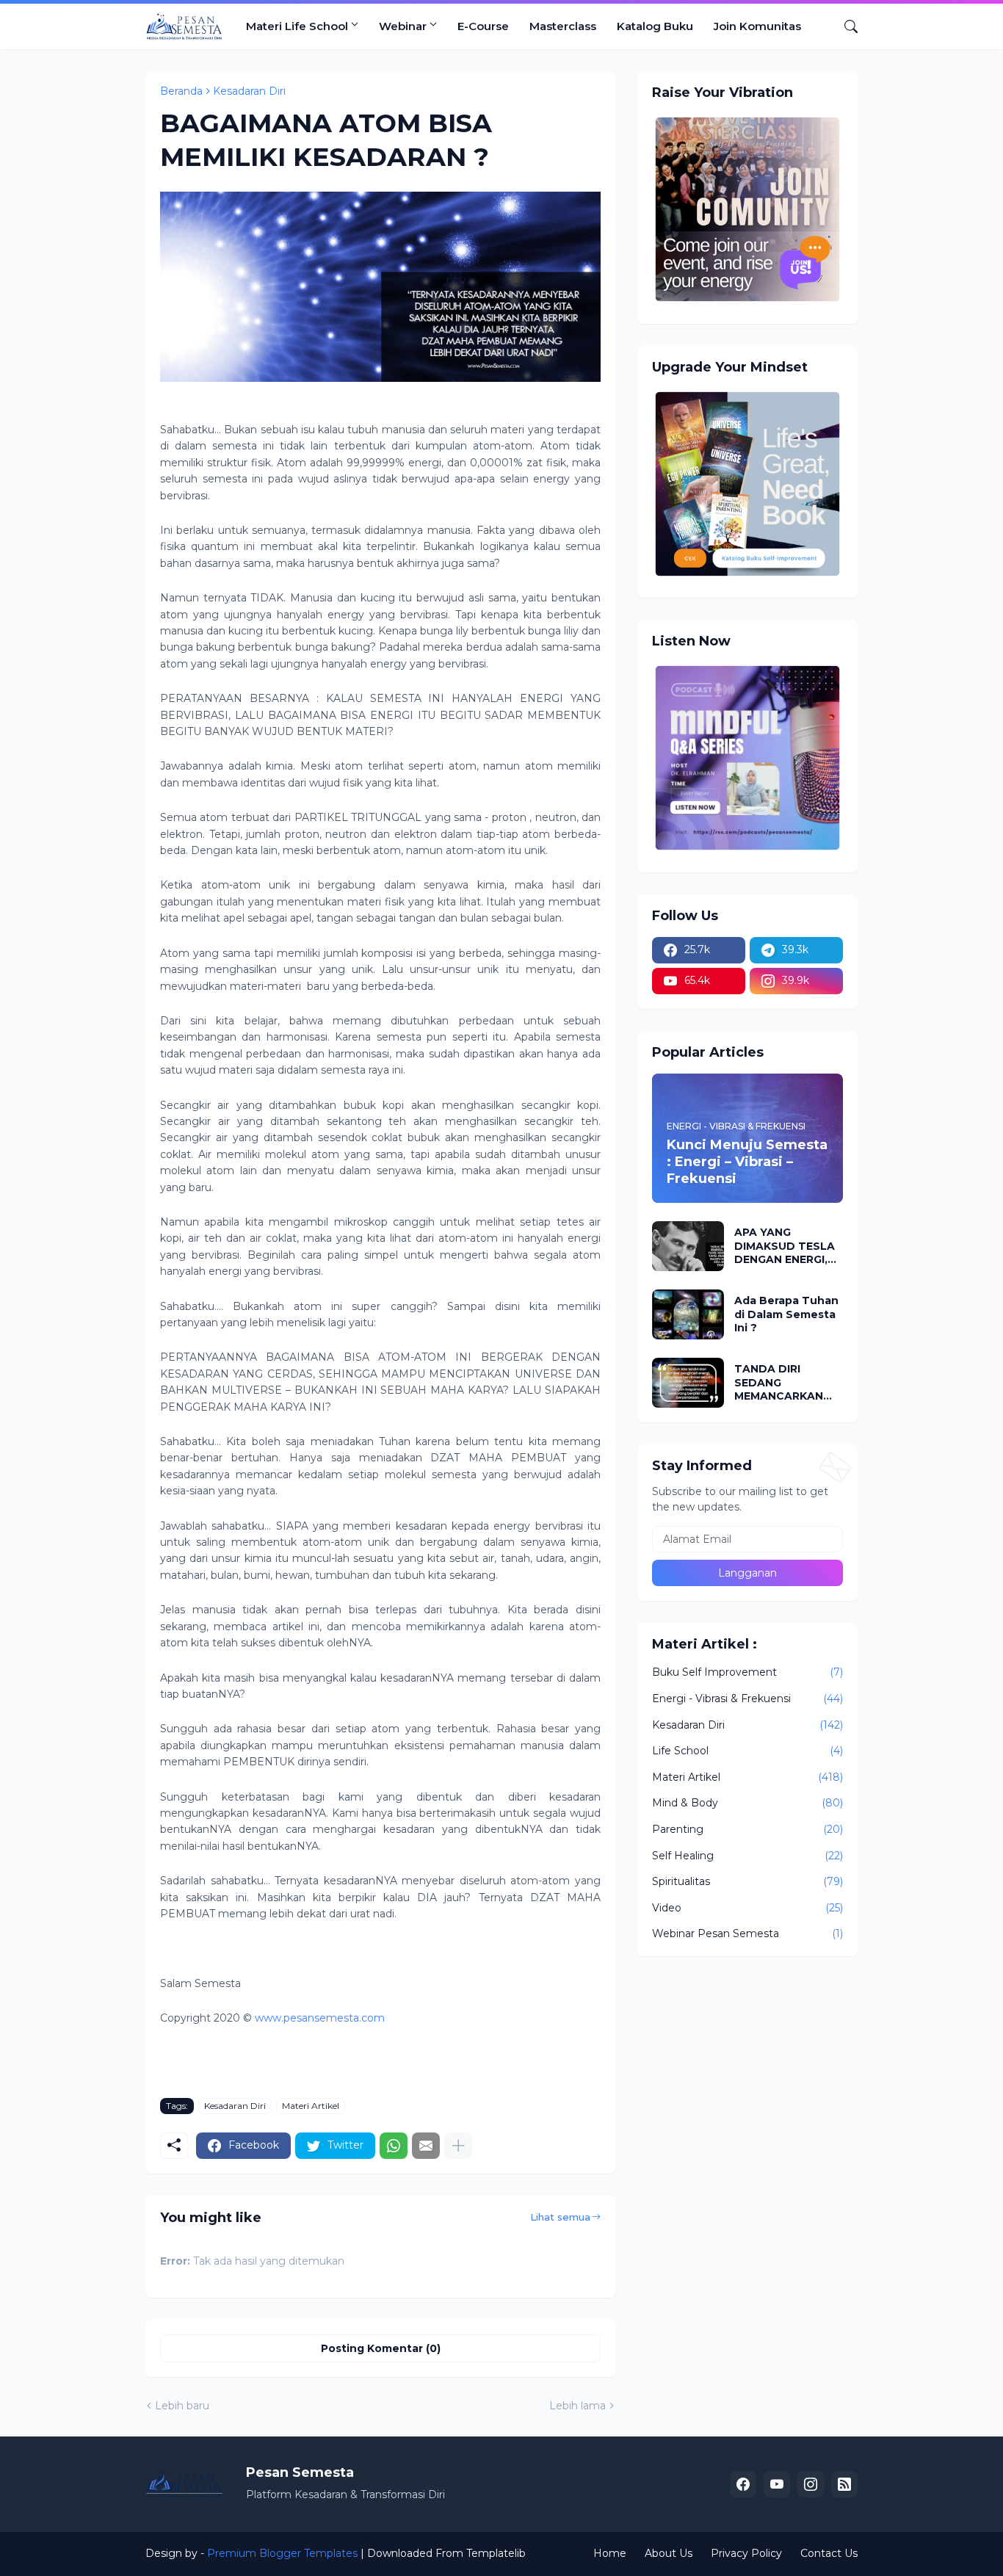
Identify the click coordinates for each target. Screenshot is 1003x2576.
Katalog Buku (655, 26)
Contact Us (829, 2553)
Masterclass (563, 26)
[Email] (426, 2146)
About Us (669, 2553)
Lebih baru (182, 2406)
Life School (747, 1751)
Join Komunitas (757, 26)
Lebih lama (577, 2406)
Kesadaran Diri (249, 91)
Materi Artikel (311, 2106)
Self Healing (747, 1856)
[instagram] (811, 2484)
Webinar (403, 26)
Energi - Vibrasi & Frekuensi (747, 1698)
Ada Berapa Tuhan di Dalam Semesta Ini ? (786, 1314)
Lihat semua (560, 2217)
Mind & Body (747, 1803)
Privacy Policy (746, 2553)
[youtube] (777, 2484)
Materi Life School (297, 26)
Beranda (181, 91)
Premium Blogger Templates (282, 2553)
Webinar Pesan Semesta (747, 1933)
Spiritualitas (747, 1881)
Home (610, 2553)
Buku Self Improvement (747, 1672)
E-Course (483, 26)
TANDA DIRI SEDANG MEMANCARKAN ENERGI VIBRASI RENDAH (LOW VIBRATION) (779, 1382)
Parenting (747, 1829)
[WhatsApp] (394, 2146)
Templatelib (496, 2553)
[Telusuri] (845, 26)
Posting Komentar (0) (381, 2348)
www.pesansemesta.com (320, 2018)
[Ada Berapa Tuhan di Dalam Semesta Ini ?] (688, 1314)
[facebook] (743, 2484)
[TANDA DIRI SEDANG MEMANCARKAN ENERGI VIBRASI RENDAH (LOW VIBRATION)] (688, 1383)
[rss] (844, 2484)
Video (747, 1908)
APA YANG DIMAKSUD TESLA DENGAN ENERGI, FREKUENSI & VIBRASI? (785, 1246)
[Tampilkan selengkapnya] (458, 2146)
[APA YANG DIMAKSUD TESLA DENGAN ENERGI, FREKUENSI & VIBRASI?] (688, 1246)
